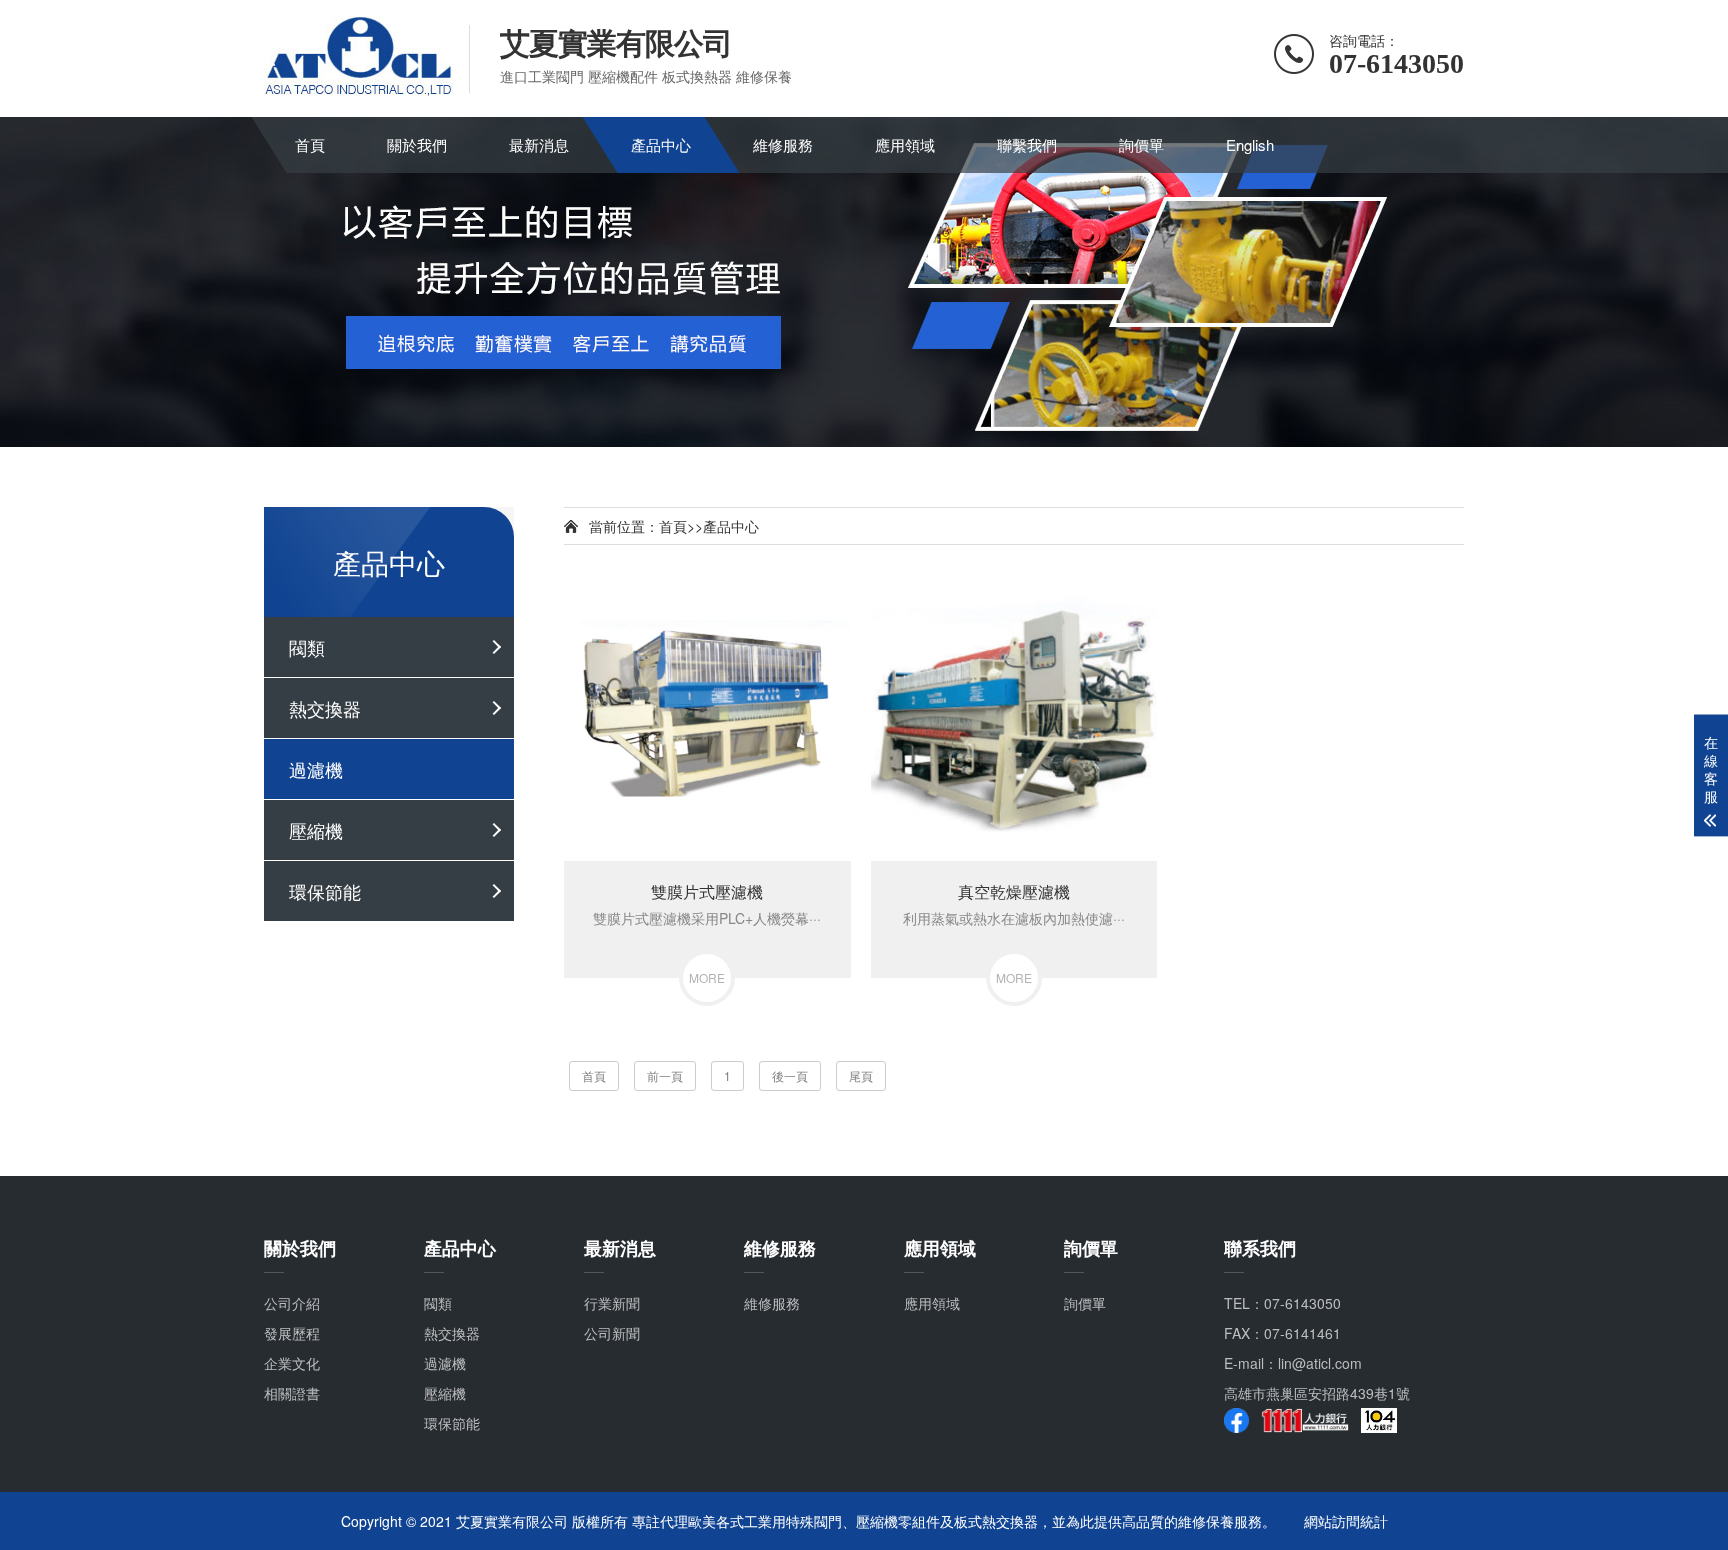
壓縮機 (316, 830)
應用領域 (905, 144)
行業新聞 (612, 1303)
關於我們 (417, 144)
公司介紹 (292, 1303)
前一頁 (665, 1075)
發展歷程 (292, 1333)
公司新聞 (612, 1333)
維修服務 (783, 144)
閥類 (307, 647)
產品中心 (661, 144)
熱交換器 (325, 708)
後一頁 (790, 1075)
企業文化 (292, 1363)
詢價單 (1141, 144)
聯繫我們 (1027, 144)
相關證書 (292, 1393)
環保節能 (325, 891)
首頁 (310, 144)
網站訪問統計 (1346, 1521)
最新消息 (539, 144)
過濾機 (316, 769)
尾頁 (861, 1075)
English (1250, 144)
